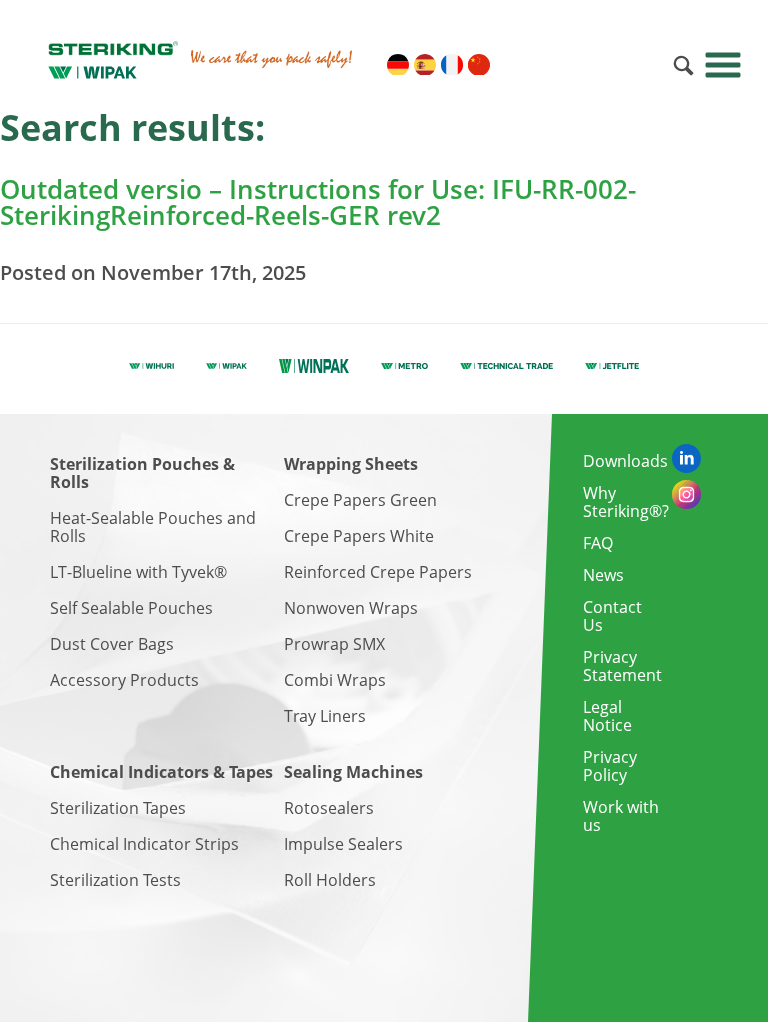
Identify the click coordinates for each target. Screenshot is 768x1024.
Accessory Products (124, 680)
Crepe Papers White (359, 536)
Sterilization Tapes (118, 808)
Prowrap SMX (334, 644)
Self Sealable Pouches (131, 608)
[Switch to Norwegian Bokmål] (641, 65)
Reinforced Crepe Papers (378, 572)
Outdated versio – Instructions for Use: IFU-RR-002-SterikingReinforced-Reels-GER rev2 (318, 202)
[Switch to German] (398, 65)
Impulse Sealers (343, 844)
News (603, 575)
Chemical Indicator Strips (144, 844)
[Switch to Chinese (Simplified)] (479, 65)
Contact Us (612, 616)
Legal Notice (607, 716)
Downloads (625, 461)
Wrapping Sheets (351, 464)
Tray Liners (325, 716)
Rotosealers (329, 808)
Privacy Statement (622, 666)
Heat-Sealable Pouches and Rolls (153, 527)
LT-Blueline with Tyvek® (138, 572)
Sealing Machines (353, 772)
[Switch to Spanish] (425, 65)
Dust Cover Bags (112, 644)
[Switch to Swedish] (506, 65)
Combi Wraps (335, 680)
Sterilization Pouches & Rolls (142, 473)
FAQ (598, 543)
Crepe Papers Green (360, 500)
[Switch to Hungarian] (533, 65)
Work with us (621, 816)
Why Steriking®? (626, 502)
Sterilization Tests (115, 880)
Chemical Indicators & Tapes (161, 772)
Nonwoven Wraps (351, 608)
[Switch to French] (452, 65)
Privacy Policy (610, 766)
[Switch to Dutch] (614, 65)
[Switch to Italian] (560, 65)
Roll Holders (330, 880)
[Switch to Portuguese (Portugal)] (587, 65)
